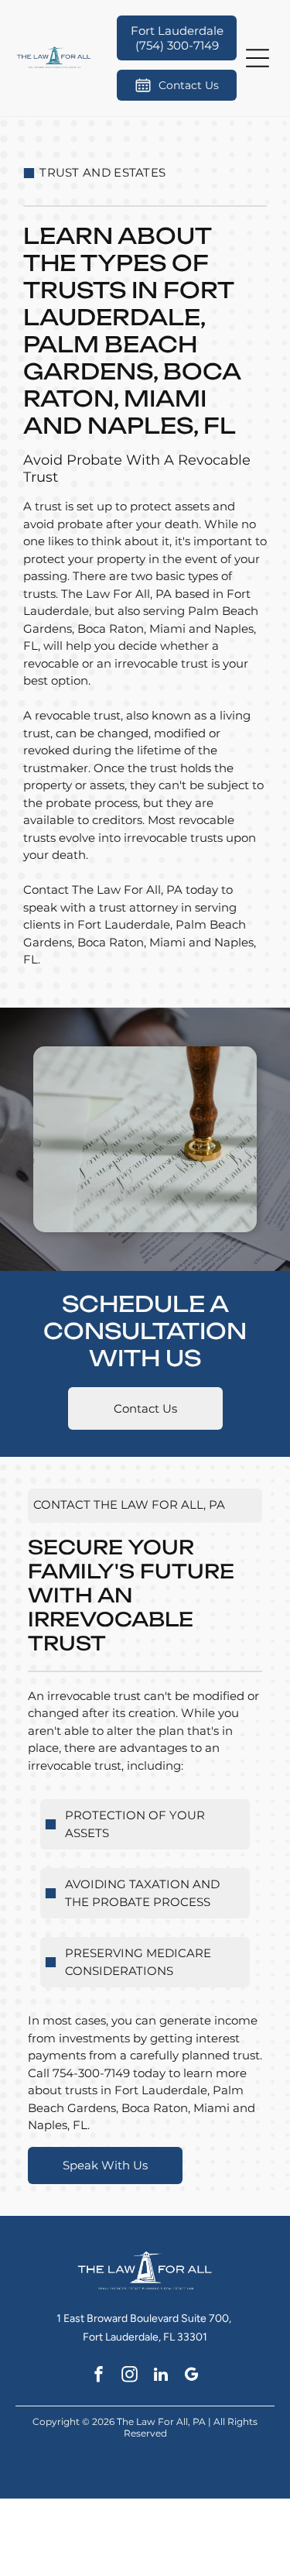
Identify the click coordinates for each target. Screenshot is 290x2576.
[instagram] (130, 2376)
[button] (258, 58)
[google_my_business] (191, 2376)
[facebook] (99, 2376)
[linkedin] (160, 2376)
